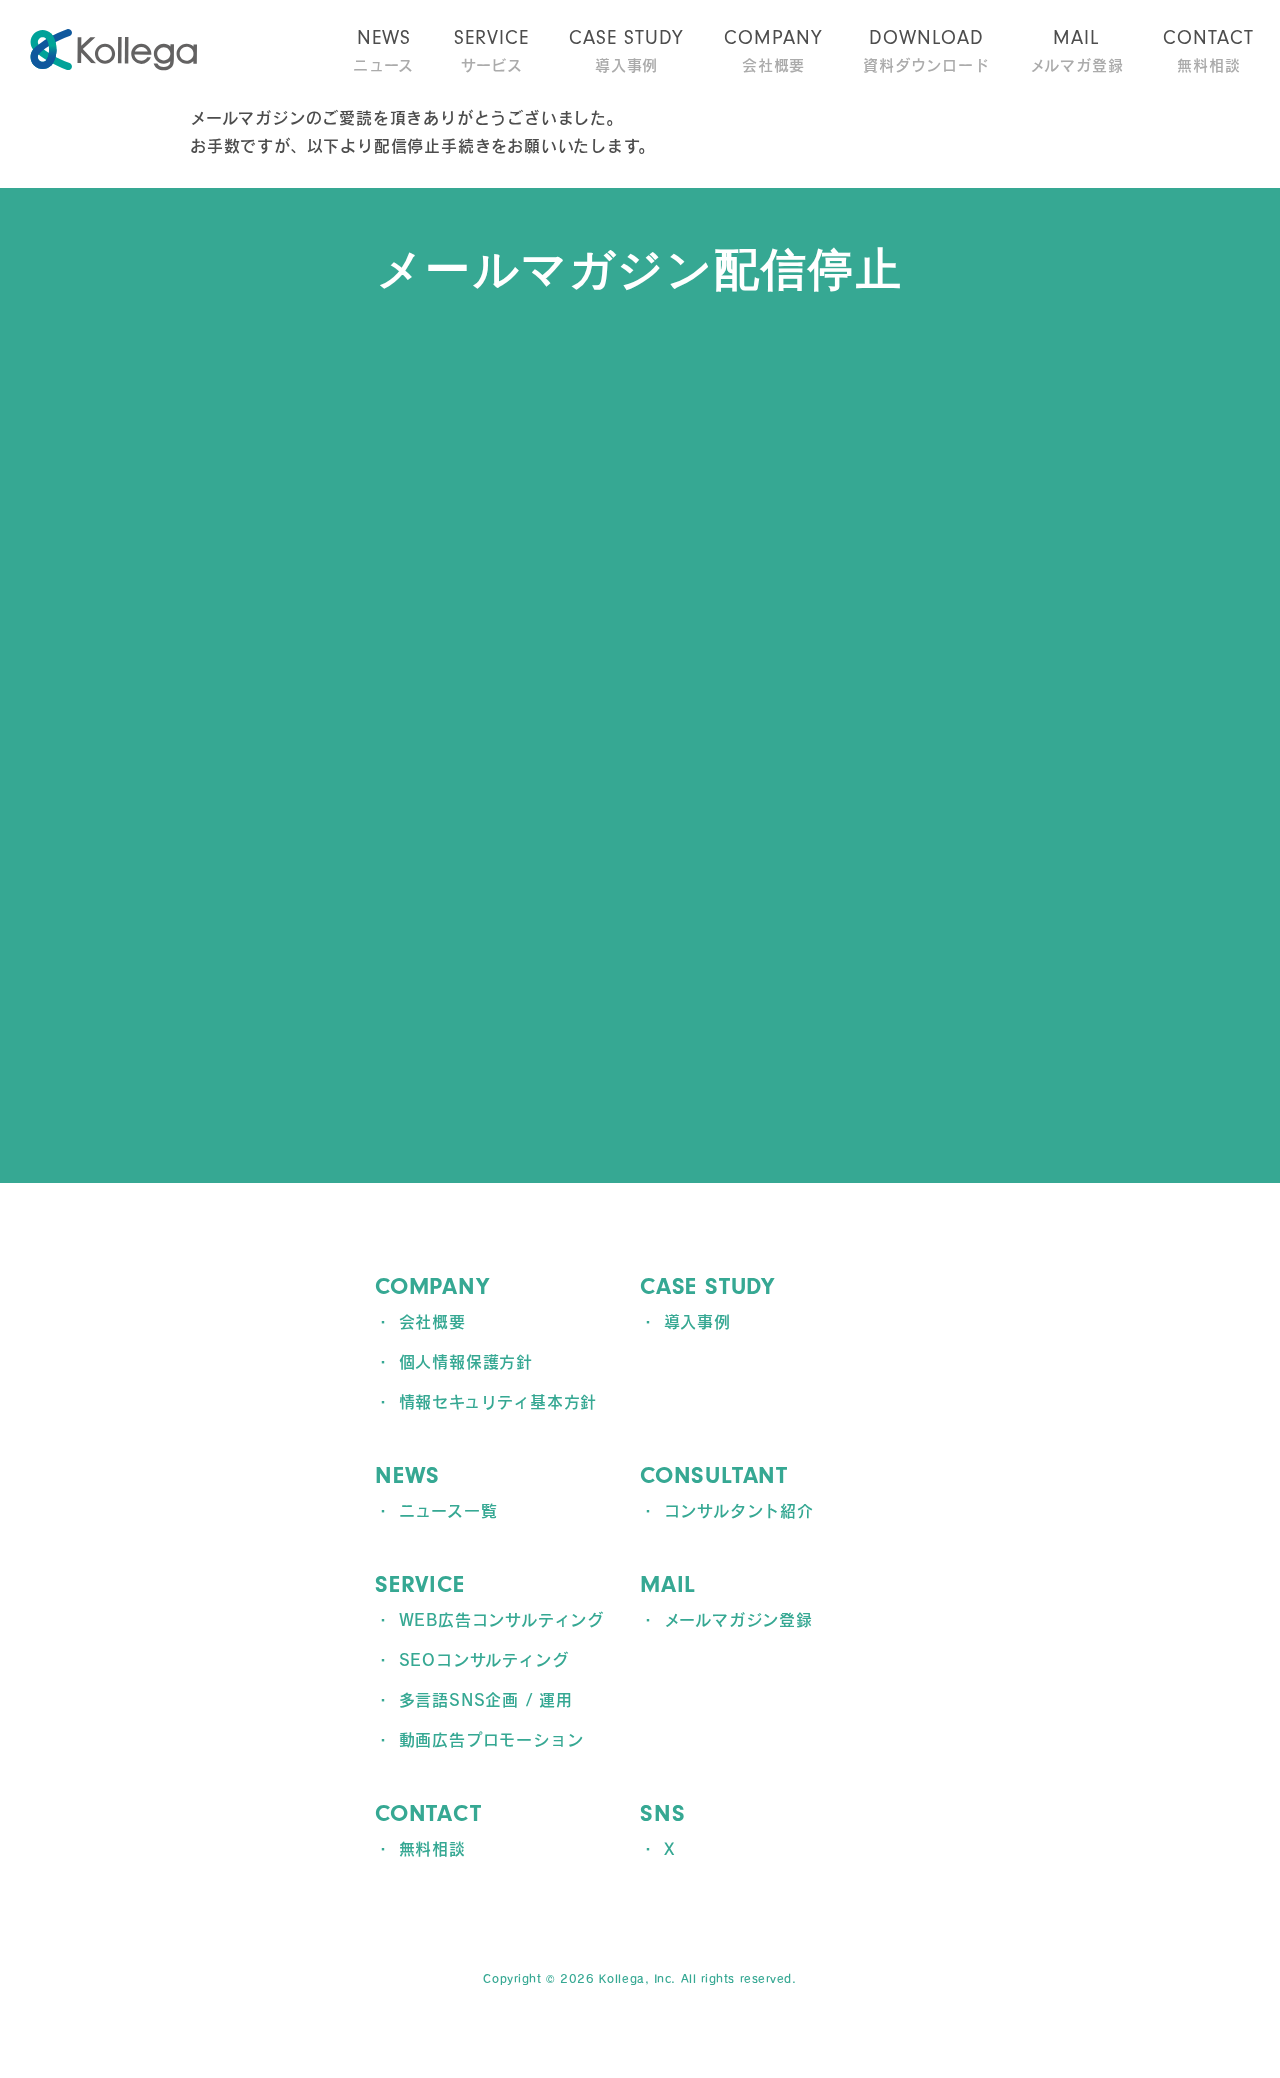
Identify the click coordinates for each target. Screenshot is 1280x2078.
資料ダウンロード (926, 50)
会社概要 (773, 50)
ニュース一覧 (448, 1511)
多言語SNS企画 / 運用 (486, 1700)
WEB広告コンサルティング (501, 1620)
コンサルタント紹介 (739, 1511)
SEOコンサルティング (484, 1660)
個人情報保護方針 (466, 1362)
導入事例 (626, 50)
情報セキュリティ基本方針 (498, 1402)
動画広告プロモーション (491, 1740)
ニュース (383, 50)
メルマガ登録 (1077, 50)
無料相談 (1208, 50)
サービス (491, 50)
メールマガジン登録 (738, 1620)
